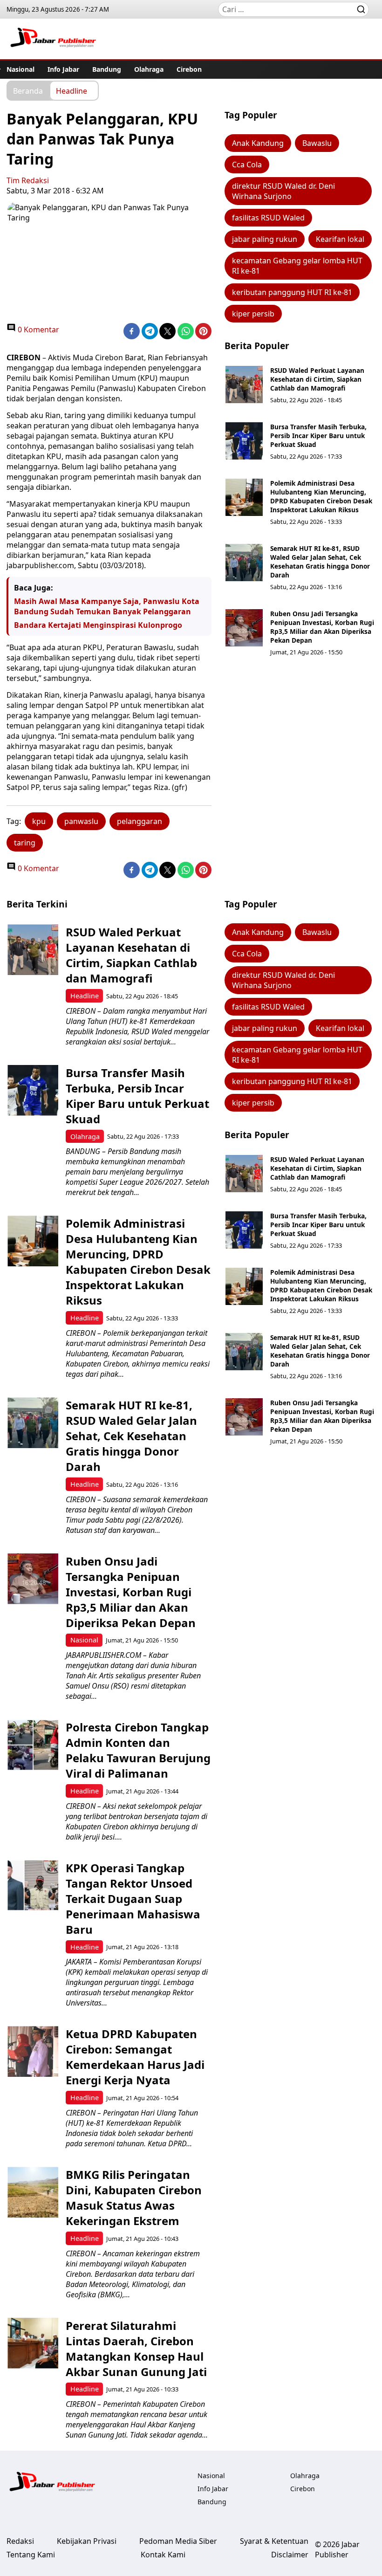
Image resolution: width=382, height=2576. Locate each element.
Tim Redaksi (28, 180)
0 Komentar (38, 330)
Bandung (107, 69)
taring (25, 843)
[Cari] (361, 9)
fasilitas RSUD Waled (268, 218)
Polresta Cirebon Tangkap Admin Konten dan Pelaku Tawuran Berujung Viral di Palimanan (138, 1750)
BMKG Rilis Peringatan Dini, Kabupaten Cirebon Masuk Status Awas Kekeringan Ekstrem (134, 2198)
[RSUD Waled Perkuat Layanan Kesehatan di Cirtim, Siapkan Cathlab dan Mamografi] (244, 385)
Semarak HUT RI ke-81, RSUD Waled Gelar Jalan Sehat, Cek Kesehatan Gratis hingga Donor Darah (320, 562)
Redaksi (20, 2541)
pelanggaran (140, 821)
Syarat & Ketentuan (274, 2541)
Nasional (20, 69)
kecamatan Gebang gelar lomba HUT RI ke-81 (297, 266)
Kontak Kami (163, 2555)
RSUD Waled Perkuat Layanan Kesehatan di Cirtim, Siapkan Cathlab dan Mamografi (317, 379)
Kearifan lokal (340, 239)
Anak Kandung (258, 143)
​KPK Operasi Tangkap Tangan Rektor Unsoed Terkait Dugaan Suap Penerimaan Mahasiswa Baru (133, 1899)
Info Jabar (63, 69)
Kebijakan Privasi (87, 2541)
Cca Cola (247, 165)
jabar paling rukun (265, 239)
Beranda (28, 90)
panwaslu (81, 821)
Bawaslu (317, 143)
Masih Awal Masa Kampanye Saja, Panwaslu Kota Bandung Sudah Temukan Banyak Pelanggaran (107, 606)
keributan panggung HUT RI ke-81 (292, 292)
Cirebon (189, 69)
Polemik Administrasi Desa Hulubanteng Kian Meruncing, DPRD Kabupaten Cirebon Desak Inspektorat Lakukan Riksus (321, 496)
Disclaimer (290, 2555)
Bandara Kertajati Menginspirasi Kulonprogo (98, 625)
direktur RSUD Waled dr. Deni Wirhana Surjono (283, 191)
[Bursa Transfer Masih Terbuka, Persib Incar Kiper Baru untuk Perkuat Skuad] (244, 441)
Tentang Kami (31, 2555)
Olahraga (149, 69)
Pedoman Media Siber (178, 2541)
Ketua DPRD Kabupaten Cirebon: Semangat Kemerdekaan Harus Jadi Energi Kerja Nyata (135, 2057)
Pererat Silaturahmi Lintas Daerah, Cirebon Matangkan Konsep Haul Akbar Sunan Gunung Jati (136, 2349)
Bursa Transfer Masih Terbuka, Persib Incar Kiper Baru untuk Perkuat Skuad (318, 436)
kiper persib (253, 314)
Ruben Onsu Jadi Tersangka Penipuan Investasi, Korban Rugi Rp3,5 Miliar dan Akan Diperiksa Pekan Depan (322, 627)
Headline (72, 90)
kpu (39, 821)
